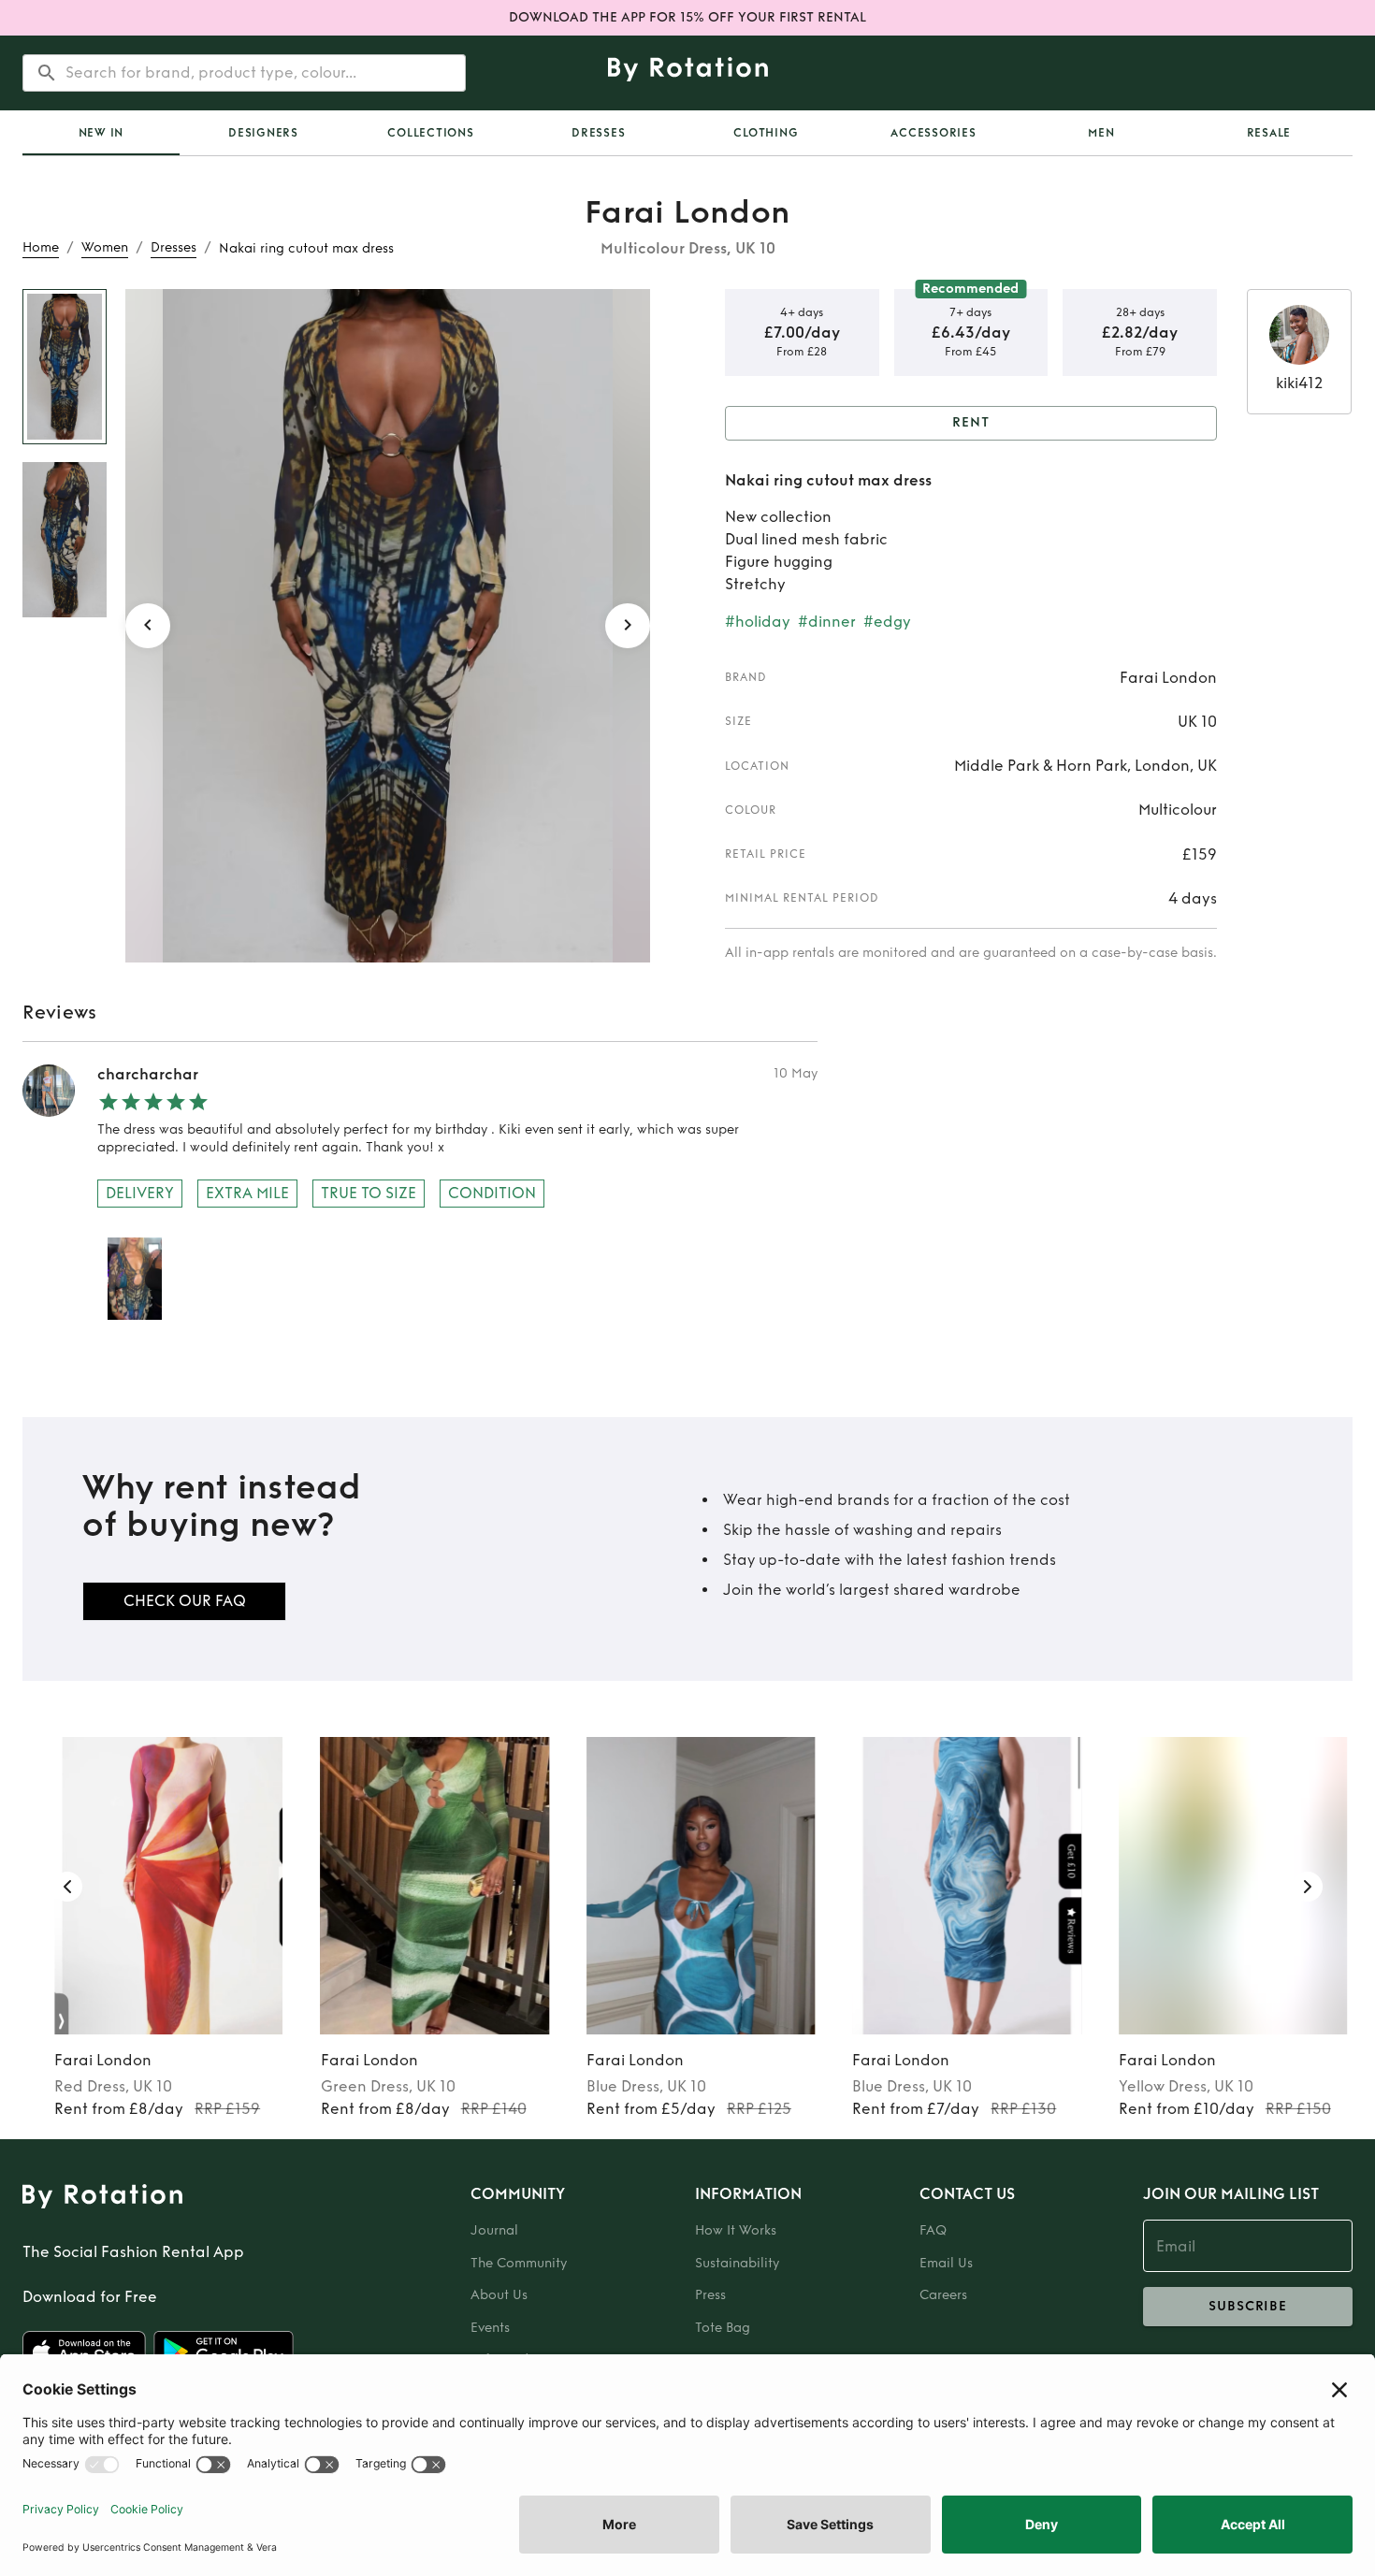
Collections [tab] (430, 133)
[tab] (101, 133)
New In (101, 133)
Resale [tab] (1269, 133)
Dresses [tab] (598, 133)
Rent (971, 422)
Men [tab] (1101, 133)
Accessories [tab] (933, 133)
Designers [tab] (263, 133)
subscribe (1248, 2306)
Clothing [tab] (766, 133)
